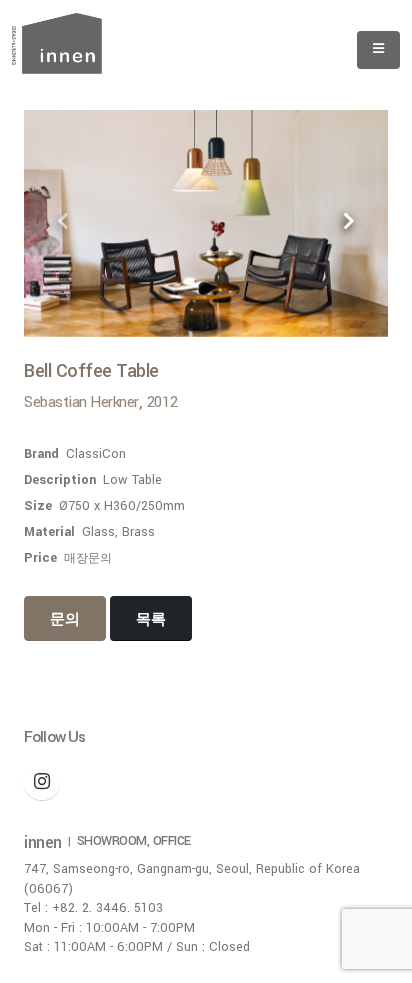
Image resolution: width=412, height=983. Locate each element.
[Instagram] (42, 782)
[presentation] (64, 223)
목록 (151, 619)
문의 (65, 619)
